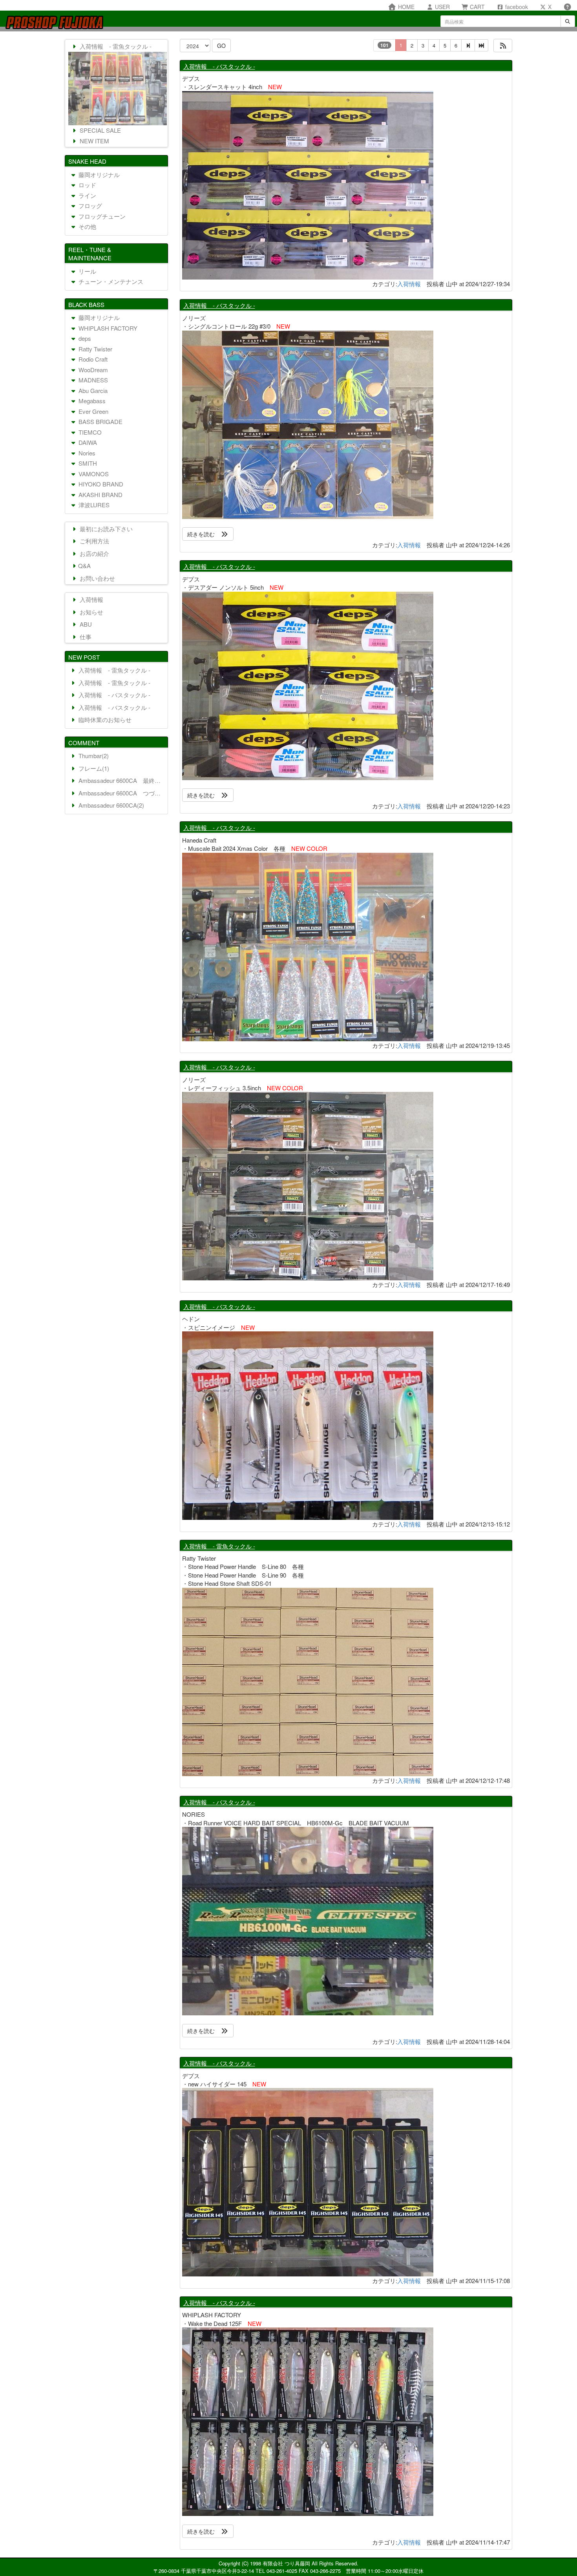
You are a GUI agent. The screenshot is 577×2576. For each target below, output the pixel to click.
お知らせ (91, 612)
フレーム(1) (93, 768)
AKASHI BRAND (100, 495)
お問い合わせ (97, 578)
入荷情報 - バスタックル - (219, 66)
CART (477, 7)
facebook (516, 7)
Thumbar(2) (93, 756)
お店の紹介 (94, 553)
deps (84, 338)
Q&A (84, 566)
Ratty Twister (95, 349)
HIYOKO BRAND (100, 484)
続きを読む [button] (204, 534)
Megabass (91, 401)
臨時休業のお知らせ (104, 719)
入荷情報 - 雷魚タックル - (219, 1546)
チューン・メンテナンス (110, 281)
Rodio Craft (92, 359)
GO (221, 46)
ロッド (87, 185)
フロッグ (89, 206)
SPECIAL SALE (100, 130)
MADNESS (92, 380)
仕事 (85, 637)
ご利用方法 (94, 541)
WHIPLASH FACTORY (107, 328)
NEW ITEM (94, 141)
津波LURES (93, 505)
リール (87, 271)
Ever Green (93, 411)
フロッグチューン (101, 216)
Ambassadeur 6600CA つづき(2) (121, 793)
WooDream (92, 370)
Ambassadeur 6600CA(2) (110, 805)
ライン (87, 195)
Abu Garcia (92, 390)
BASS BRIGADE (100, 421)
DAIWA (87, 442)
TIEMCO (89, 432)
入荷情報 (409, 284)
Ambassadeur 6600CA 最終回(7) (121, 780)
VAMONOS (93, 474)
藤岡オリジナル (98, 175)
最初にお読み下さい (105, 529)
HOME (405, 7)
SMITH (87, 463)
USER (442, 7)
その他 (87, 226)
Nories (86, 453)
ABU (85, 624)
